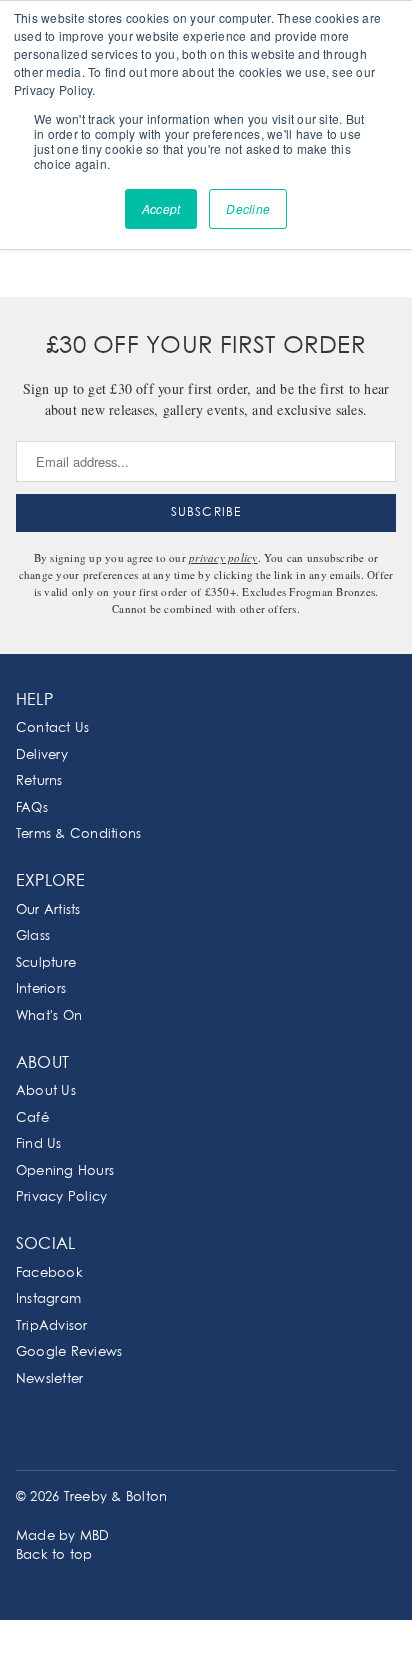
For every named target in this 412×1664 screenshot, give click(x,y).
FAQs (32, 808)
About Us (46, 1091)
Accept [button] (161, 208)
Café (32, 1118)
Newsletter (49, 1379)
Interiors (41, 989)
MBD (95, 1536)
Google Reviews (69, 1352)
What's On (49, 1016)
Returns (39, 781)
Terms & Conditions (78, 834)
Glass (33, 936)
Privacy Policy (61, 1197)
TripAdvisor (52, 1326)
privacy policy (223, 557)
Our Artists (48, 910)
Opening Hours (65, 1171)
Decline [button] (248, 208)
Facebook (49, 1273)
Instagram (48, 1299)
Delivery (42, 755)
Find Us (39, 1144)
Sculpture (46, 963)
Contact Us (52, 728)
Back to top (54, 1555)
